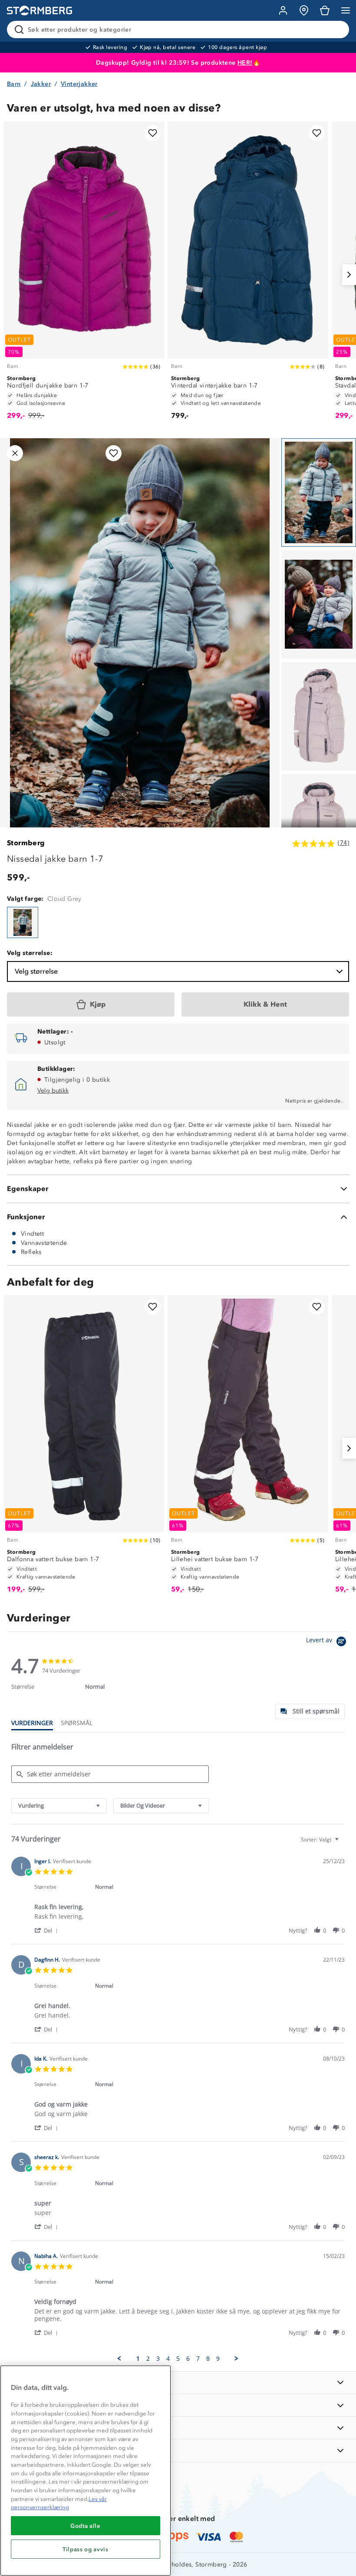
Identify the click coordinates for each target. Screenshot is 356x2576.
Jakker (41, 84)
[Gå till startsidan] (40, 11)
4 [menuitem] (168, 2359)
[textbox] (343, 1843)
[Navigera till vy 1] (319, 492)
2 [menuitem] (148, 2359)
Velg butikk (53, 1091)
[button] (48, 1930)
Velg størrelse (36, 971)
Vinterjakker (79, 84)
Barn (14, 84)
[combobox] (59, 1806)
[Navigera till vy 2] (319, 604)
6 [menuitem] (188, 2359)
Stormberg (26, 843)
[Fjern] (337, 30)
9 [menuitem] (218, 2359)
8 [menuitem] (208, 2359)
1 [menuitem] (138, 2359)
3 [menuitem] (158, 2359)
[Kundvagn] (325, 10)
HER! (245, 63)
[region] (86, 2471)
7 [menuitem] (198, 2359)
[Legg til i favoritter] (153, 133)
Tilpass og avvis (86, 2549)
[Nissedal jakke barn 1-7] (23, 922)
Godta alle (86, 2526)
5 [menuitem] (178, 2359)
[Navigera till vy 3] (319, 716)
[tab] (310, 1711)
